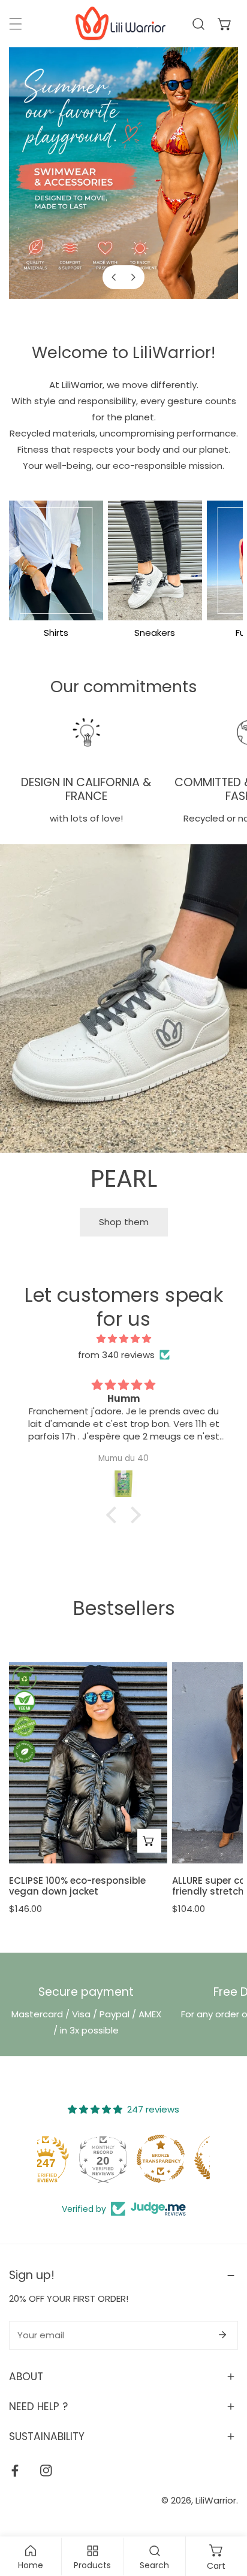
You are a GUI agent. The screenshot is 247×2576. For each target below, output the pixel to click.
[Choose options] (149, 1841)
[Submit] (222, 2335)
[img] (123, 1339)
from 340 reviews (116, 1355)
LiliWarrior (216, 2500)
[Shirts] (56, 560)
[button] (225, 24)
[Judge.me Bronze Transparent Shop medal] (181, 2159)
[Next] (132, 277)
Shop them (124, 1222)
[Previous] (115, 277)
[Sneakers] (155, 560)
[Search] (198, 24)
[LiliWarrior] (121, 24)
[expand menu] (16, 24)
